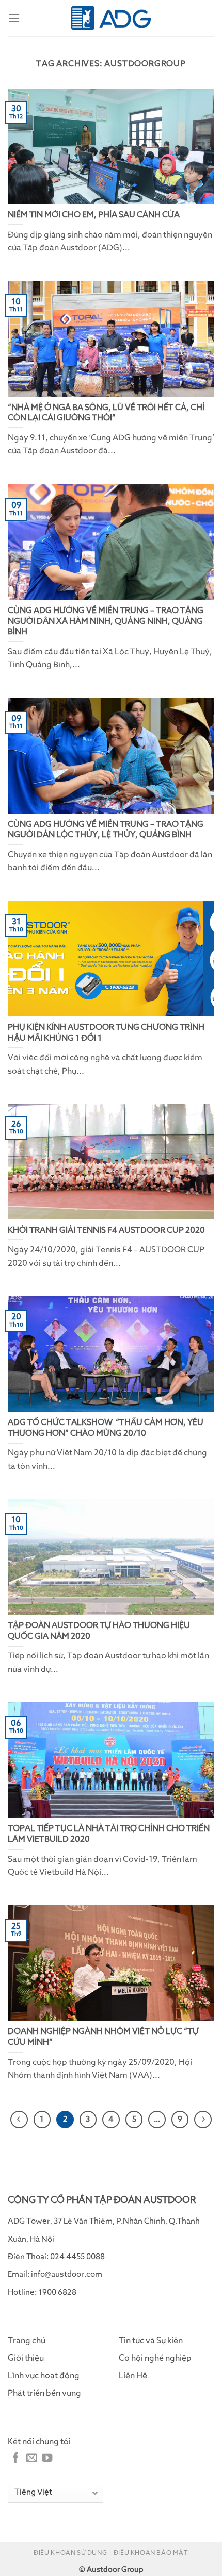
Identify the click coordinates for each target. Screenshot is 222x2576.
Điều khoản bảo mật (151, 2553)
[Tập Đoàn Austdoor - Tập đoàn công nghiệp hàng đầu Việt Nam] (111, 18)
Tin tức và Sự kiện (151, 2341)
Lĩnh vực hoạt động (44, 2376)
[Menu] (14, 18)
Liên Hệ (133, 2376)
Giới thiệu (26, 2358)
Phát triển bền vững (44, 2393)
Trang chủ (27, 2341)
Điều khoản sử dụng (70, 2553)
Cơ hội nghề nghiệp (155, 2358)
